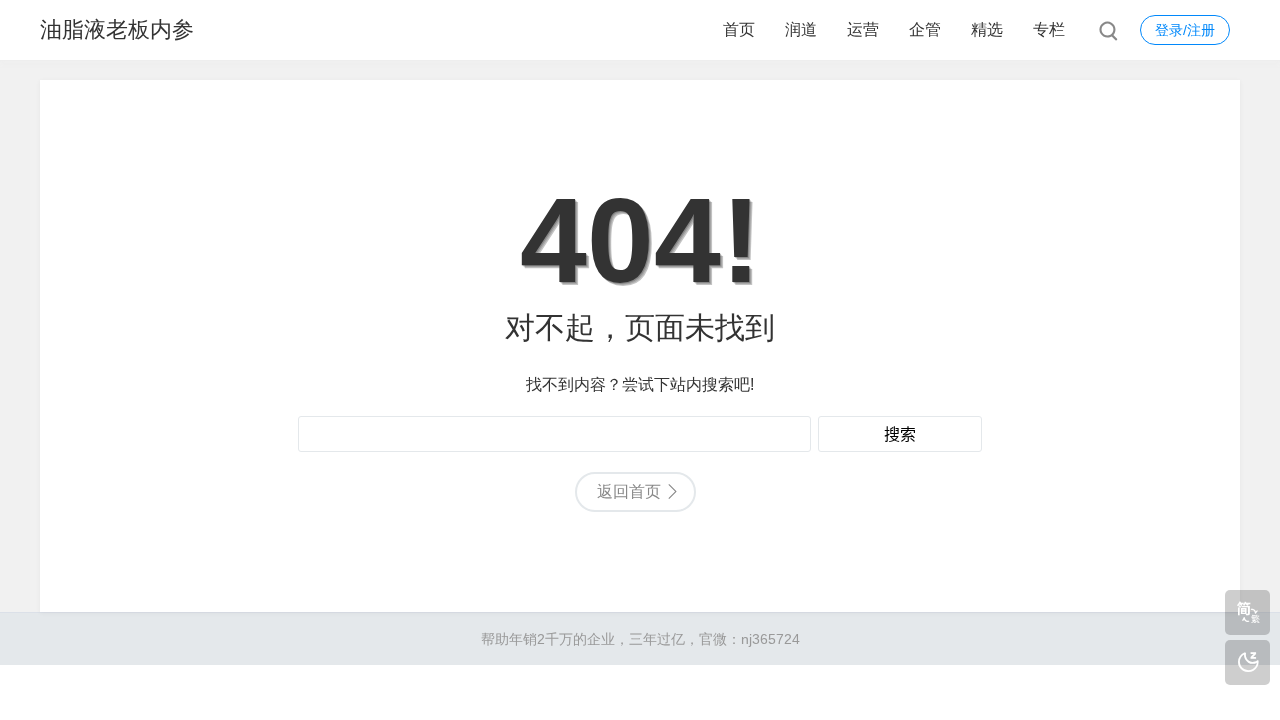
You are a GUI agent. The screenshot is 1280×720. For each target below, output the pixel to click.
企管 (925, 29)
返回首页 (629, 491)
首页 (739, 29)
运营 (863, 29)
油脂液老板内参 (117, 29)
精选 (987, 29)
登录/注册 (1185, 30)
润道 (801, 29)
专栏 (1049, 29)
